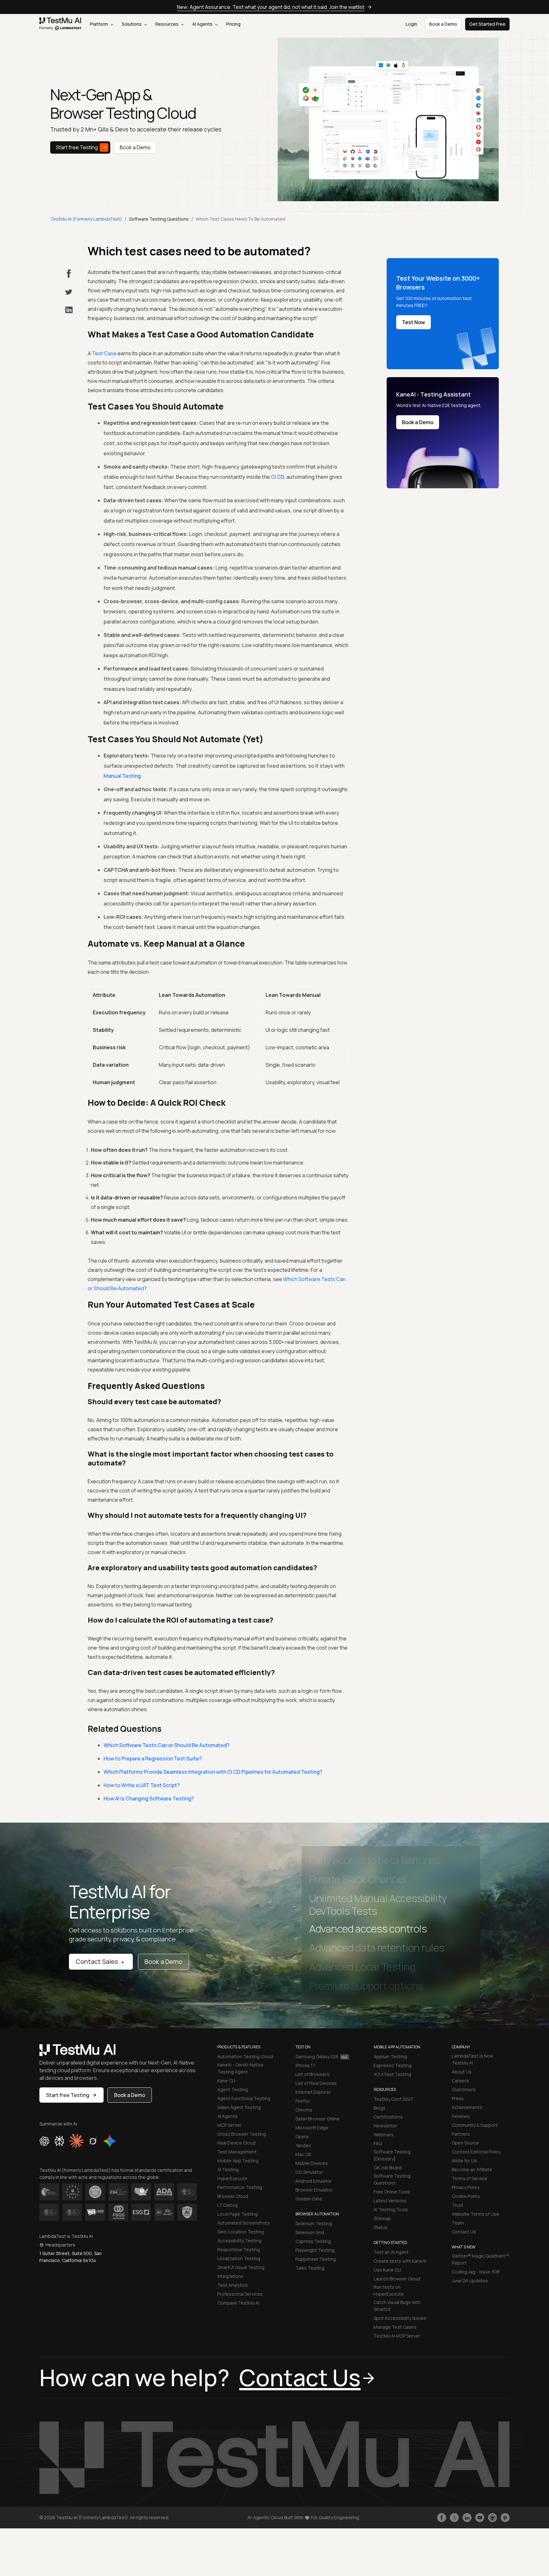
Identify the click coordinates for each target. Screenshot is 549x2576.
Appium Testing (390, 2056)
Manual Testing (122, 776)
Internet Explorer (313, 2092)
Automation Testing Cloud (245, 2056)
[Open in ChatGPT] (44, 2141)
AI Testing (228, 2169)
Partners (461, 2134)
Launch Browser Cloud (397, 2279)
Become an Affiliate (472, 2169)
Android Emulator (314, 2181)
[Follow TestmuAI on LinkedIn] (467, 2518)
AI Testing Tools (391, 2209)
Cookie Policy (466, 2196)
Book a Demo (135, 147)
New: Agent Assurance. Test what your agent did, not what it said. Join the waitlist (271, 7)
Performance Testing (240, 2187)
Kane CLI (226, 2081)
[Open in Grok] (93, 2141)
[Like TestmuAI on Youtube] (480, 2518)
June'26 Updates (470, 2281)
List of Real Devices (316, 2083)
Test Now (413, 322)
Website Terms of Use (475, 2214)
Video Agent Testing (239, 2107)
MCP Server (229, 2125)
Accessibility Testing (239, 2241)
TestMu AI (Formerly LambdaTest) (86, 219)
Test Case (104, 353)
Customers (464, 2089)
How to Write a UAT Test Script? (142, 1785)
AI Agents (203, 24)
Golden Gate (309, 2199)
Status (381, 2227)
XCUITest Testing (392, 2074)
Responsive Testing (239, 2249)
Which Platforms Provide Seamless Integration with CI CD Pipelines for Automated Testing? (213, 1772)
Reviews (461, 2116)
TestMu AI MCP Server (397, 2336)
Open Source (465, 2143)
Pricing (233, 24)
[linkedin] (69, 310)
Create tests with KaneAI (400, 2261)
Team (458, 2223)
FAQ (378, 2143)
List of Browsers (312, 2074)
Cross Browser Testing (242, 2134)
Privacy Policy (466, 2187)
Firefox (303, 2101)
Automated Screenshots (244, 2223)
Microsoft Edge (312, 2128)
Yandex (303, 2145)
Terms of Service (470, 2178)
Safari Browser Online (318, 2119)
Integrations (230, 2276)
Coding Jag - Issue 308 (476, 2272)
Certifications (388, 2117)
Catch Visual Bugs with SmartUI (397, 2306)
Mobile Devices (312, 2163)
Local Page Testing (237, 2214)
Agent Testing (233, 2089)
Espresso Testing (393, 2065)
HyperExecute (232, 2178)
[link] (61, 24)
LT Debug (227, 2205)
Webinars (383, 2135)
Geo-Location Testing (241, 2232)
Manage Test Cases (395, 2327)
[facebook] (69, 274)
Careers (460, 2081)
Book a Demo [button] (443, 24)
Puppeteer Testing (316, 2259)
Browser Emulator (314, 2190)
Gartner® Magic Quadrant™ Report (481, 2259)
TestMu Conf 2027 (393, 2099)
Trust (457, 2205)
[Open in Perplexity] (59, 2141)
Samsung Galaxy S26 (317, 2056)
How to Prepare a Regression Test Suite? (153, 1758)
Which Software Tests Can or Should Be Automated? (166, 1745)
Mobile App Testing (238, 2161)
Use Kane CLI (387, 2270)
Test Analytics (233, 2285)
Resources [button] (167, 24)
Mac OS (303, 2154)
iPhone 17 (305, 2065)
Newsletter (385, 2126)
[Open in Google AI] (110, 2141)
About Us (462, 2072)
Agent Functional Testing (244, 2098)
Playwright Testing (315, 2250)
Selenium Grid (310, 2232)
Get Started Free (487, 24)
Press (458, 2098)
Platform (99, 24)
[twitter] (69, 292)
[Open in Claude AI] (76, 2141)
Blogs (380, 2108)
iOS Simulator (309, 2172)
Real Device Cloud (236, 2143)
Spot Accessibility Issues (400, 2318)
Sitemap (382, 2218)
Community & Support (475, 2125)
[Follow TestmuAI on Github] (492, 2518)
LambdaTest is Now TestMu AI (473, 2059)
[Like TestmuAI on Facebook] (442, 2518)
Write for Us (464, 2161)
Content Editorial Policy (476, 2152)
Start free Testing (77, 147)
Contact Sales (97, 1962)
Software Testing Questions (392, 2179)
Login (411, 24)
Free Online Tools (392, 2192)
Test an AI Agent (391, 2252)
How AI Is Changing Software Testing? (149, 1799)
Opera (302, 2136)
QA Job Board (388, 2168)
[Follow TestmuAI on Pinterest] (505, 2518)
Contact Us (464, 2232)
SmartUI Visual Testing (241, 2267)
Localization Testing (239, 2258)
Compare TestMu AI (238, 2303)
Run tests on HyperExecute (389, 2290)
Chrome (304, 2110)
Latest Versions (390, 2201)
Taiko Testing (310, 2268)
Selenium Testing (314, 2223)
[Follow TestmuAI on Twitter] (454, 2518)
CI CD (278, 477)
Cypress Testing (313, 2241)
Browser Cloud (233, 2196)
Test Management (237, 2152)
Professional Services (240, 2294)
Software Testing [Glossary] (392, 2155)
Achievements (467, 2107)
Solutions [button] (132, 24)
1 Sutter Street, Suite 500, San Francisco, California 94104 (71, 2257)
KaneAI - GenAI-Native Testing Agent (240, 2068)
